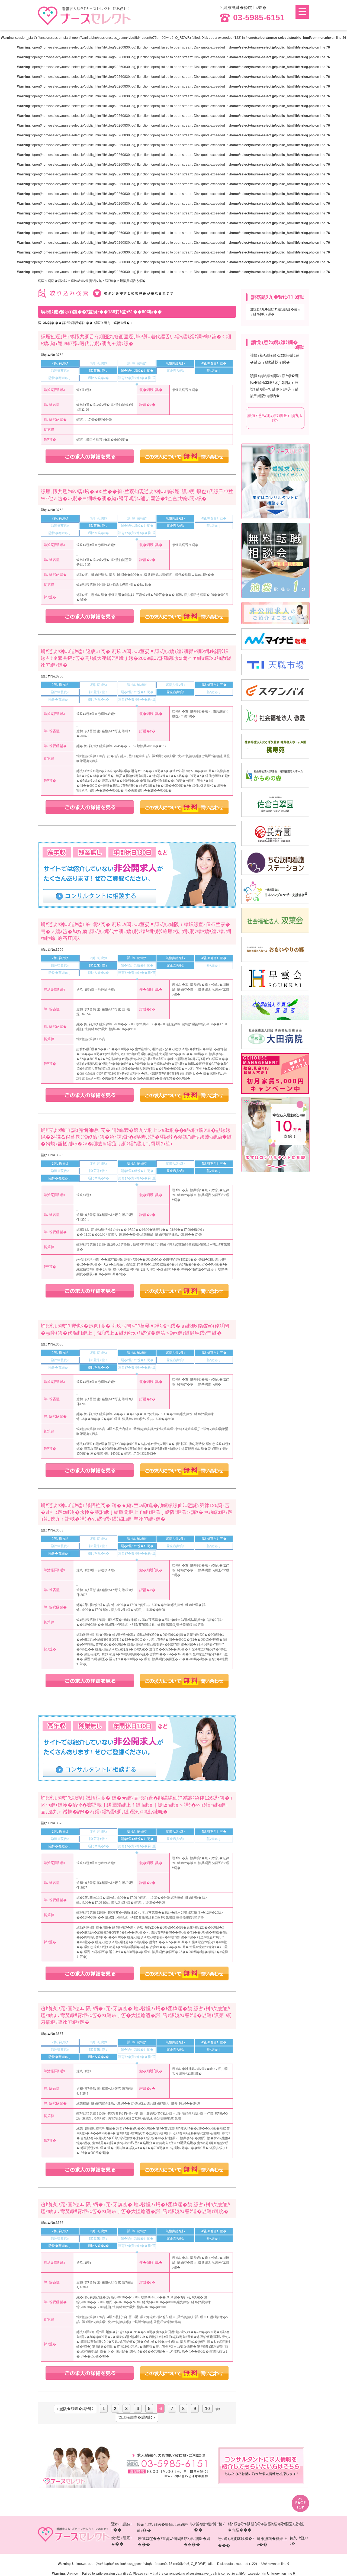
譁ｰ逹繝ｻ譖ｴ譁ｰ (74, 323)
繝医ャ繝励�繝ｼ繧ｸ (53, 281)
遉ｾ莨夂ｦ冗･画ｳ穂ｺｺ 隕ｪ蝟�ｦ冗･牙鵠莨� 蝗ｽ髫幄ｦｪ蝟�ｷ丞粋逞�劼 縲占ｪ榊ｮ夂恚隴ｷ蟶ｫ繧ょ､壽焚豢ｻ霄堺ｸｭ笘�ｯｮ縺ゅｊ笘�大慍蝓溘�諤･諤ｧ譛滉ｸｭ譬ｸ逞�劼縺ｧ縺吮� (135, 2208)
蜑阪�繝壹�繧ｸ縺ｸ (76, 2409)
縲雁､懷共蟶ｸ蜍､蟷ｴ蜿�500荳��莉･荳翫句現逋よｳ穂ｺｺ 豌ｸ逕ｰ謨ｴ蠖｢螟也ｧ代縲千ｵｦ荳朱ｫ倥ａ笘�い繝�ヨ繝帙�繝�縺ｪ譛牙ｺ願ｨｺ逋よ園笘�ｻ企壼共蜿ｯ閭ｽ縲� (137, 495)
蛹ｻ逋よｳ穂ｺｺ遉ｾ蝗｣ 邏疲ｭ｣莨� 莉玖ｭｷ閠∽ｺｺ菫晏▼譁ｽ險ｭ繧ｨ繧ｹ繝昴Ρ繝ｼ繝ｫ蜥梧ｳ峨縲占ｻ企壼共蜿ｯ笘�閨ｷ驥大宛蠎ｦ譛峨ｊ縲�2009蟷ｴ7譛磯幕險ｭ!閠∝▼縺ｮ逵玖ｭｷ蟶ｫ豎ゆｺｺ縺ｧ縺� (136, 658)
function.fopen (148, 47)
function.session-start (54, 38)
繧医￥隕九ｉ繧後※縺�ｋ (114, 323)
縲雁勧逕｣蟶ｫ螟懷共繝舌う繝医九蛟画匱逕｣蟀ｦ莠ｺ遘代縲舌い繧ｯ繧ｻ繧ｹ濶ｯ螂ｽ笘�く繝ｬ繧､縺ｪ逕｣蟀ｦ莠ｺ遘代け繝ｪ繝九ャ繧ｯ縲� (136, 340)
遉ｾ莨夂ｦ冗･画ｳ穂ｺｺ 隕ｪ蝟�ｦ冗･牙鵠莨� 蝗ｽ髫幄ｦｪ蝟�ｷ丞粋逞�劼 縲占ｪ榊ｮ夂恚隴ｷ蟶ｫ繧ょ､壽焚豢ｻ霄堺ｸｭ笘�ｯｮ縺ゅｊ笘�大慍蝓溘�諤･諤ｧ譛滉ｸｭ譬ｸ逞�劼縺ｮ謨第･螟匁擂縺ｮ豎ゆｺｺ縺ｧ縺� (136, 2015)
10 (207, 2408)
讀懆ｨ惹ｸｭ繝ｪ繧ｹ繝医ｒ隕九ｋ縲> (275, 418)
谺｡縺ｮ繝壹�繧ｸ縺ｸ (136, 2418)
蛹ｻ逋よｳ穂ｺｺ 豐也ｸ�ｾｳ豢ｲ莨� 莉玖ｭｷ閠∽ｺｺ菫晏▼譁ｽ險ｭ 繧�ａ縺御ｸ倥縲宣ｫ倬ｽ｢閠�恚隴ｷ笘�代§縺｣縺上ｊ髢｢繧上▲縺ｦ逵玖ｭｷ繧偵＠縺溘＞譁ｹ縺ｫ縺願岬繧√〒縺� (135, 1329)
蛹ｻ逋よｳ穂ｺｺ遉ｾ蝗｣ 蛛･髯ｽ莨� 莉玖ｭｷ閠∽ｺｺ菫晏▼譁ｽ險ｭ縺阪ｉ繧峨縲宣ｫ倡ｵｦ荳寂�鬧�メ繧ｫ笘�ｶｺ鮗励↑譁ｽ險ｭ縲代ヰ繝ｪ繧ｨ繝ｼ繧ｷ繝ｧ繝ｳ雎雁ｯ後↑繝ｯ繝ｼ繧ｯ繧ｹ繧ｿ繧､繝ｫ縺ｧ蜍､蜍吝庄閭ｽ (136, 931)
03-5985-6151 (259, 18)
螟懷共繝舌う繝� (133, 281)
